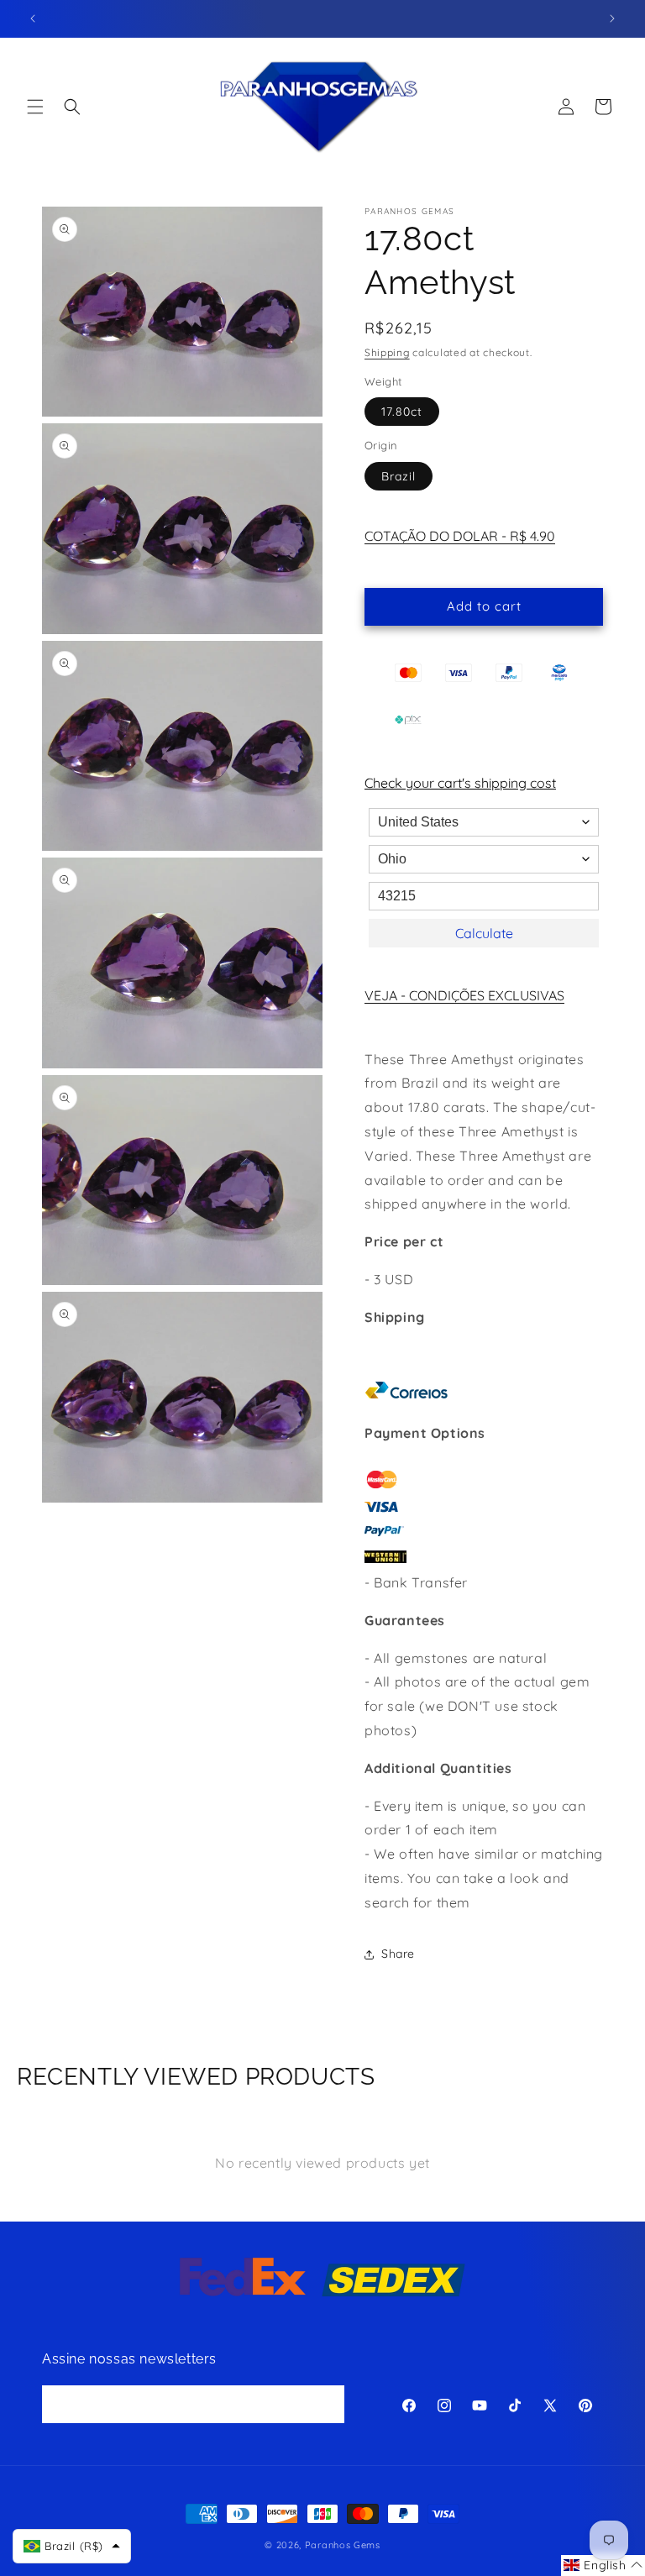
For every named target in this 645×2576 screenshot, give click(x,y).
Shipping (387, 352)
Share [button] (398, 1954)
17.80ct (402, 412)
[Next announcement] (612, 18)
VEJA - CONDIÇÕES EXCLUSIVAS (464, 995)
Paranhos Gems (343, 2545)
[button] (35, 107)
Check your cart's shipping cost (460, 783)
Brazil (399, 476)
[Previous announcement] (33, 18)
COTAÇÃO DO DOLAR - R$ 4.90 (460, 536)
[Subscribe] (326, 2404)
